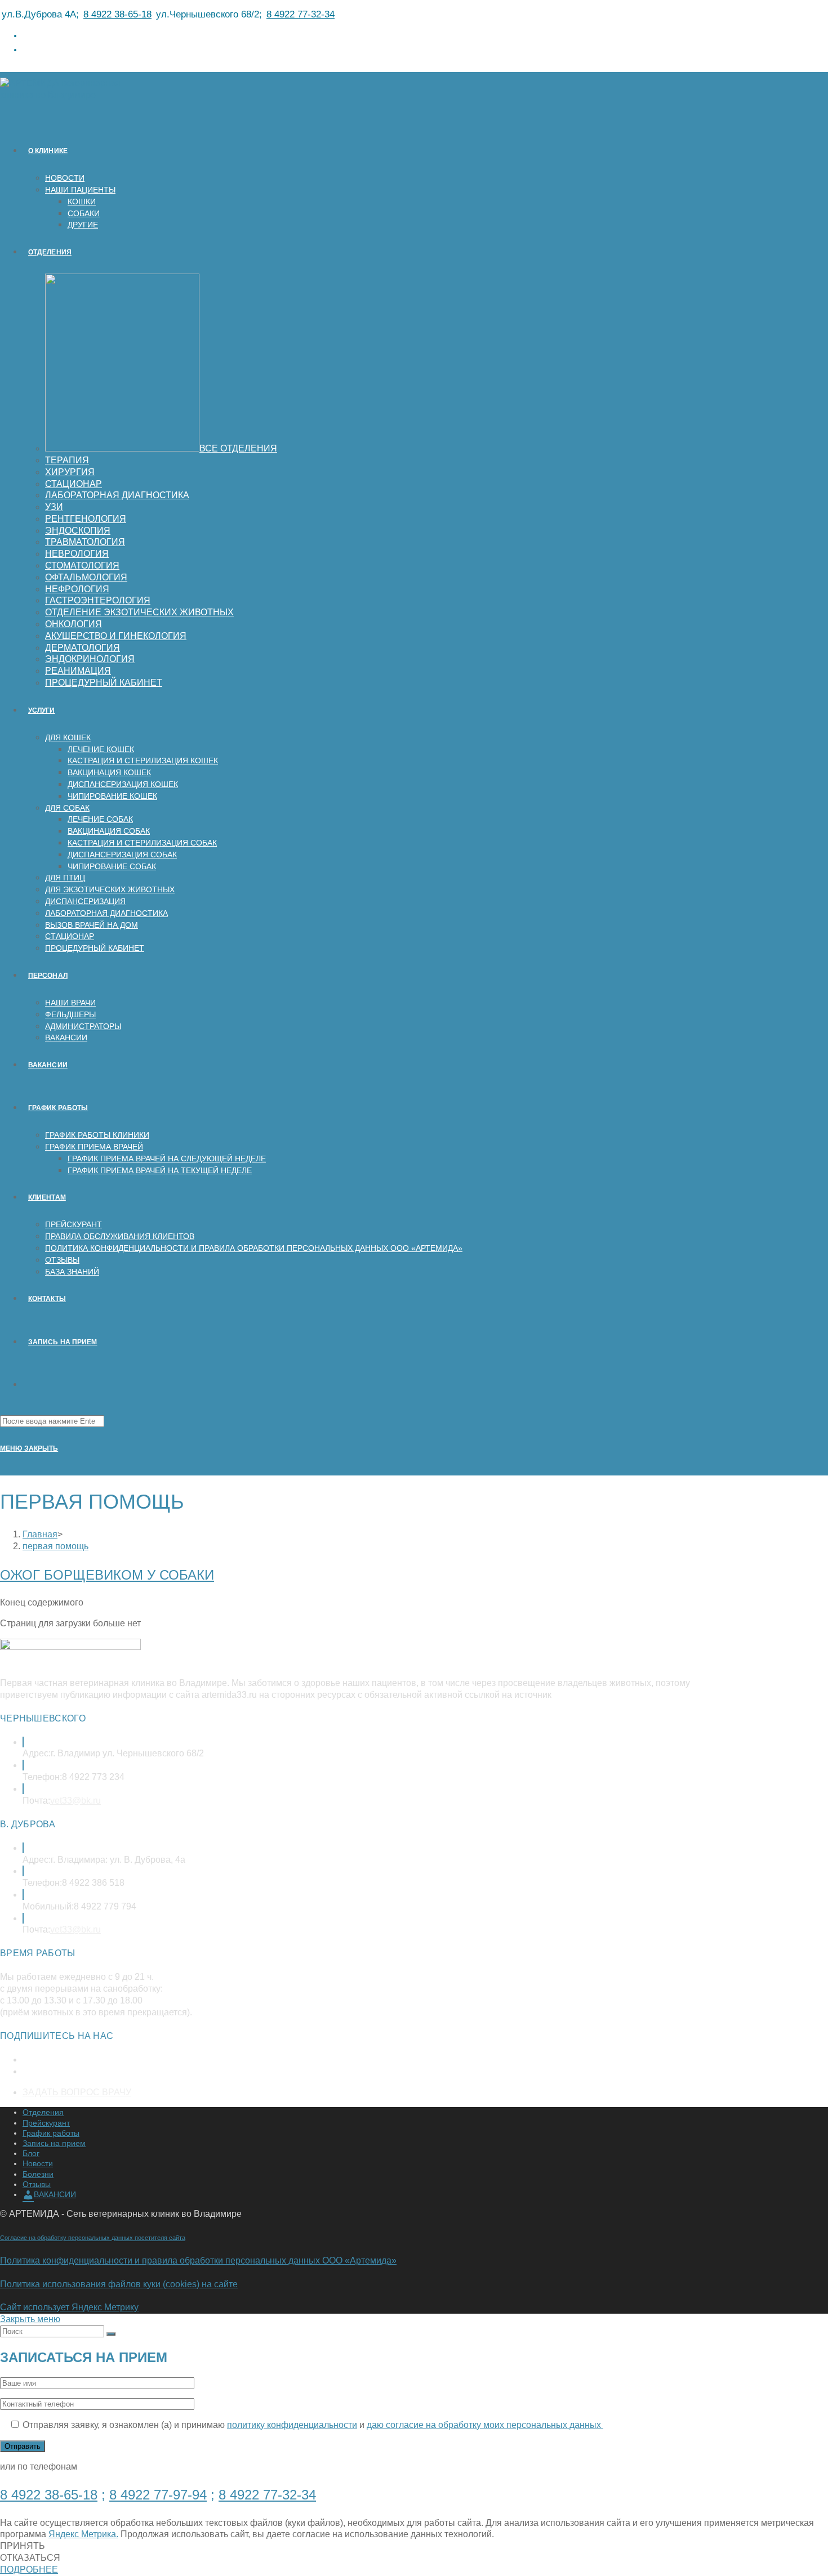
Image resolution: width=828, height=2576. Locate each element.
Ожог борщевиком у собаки (107, 1575)
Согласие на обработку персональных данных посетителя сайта (93, 2238)
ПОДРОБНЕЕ (29, 2570)
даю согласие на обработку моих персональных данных (485, 2425)
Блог (31, 2153)
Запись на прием (54, 2143)
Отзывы (37, 2184)
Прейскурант (46, 2123)
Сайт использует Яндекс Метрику (69, 2307)
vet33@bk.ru (75, 1801)
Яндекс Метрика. (83, 2534)
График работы (51, 2133)
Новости (38, 2163)
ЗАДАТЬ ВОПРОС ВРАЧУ (77, 2092)
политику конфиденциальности (292, 2425)
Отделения (43, 2112)
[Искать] (111, 2334)
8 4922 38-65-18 (117, 14)
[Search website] (28, 1385)
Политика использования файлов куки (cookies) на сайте (119, 2284)
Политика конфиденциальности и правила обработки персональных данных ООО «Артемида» (198, 2260)
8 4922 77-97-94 (158, 2495)
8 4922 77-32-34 (301, 14)
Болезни (38, 2174)
